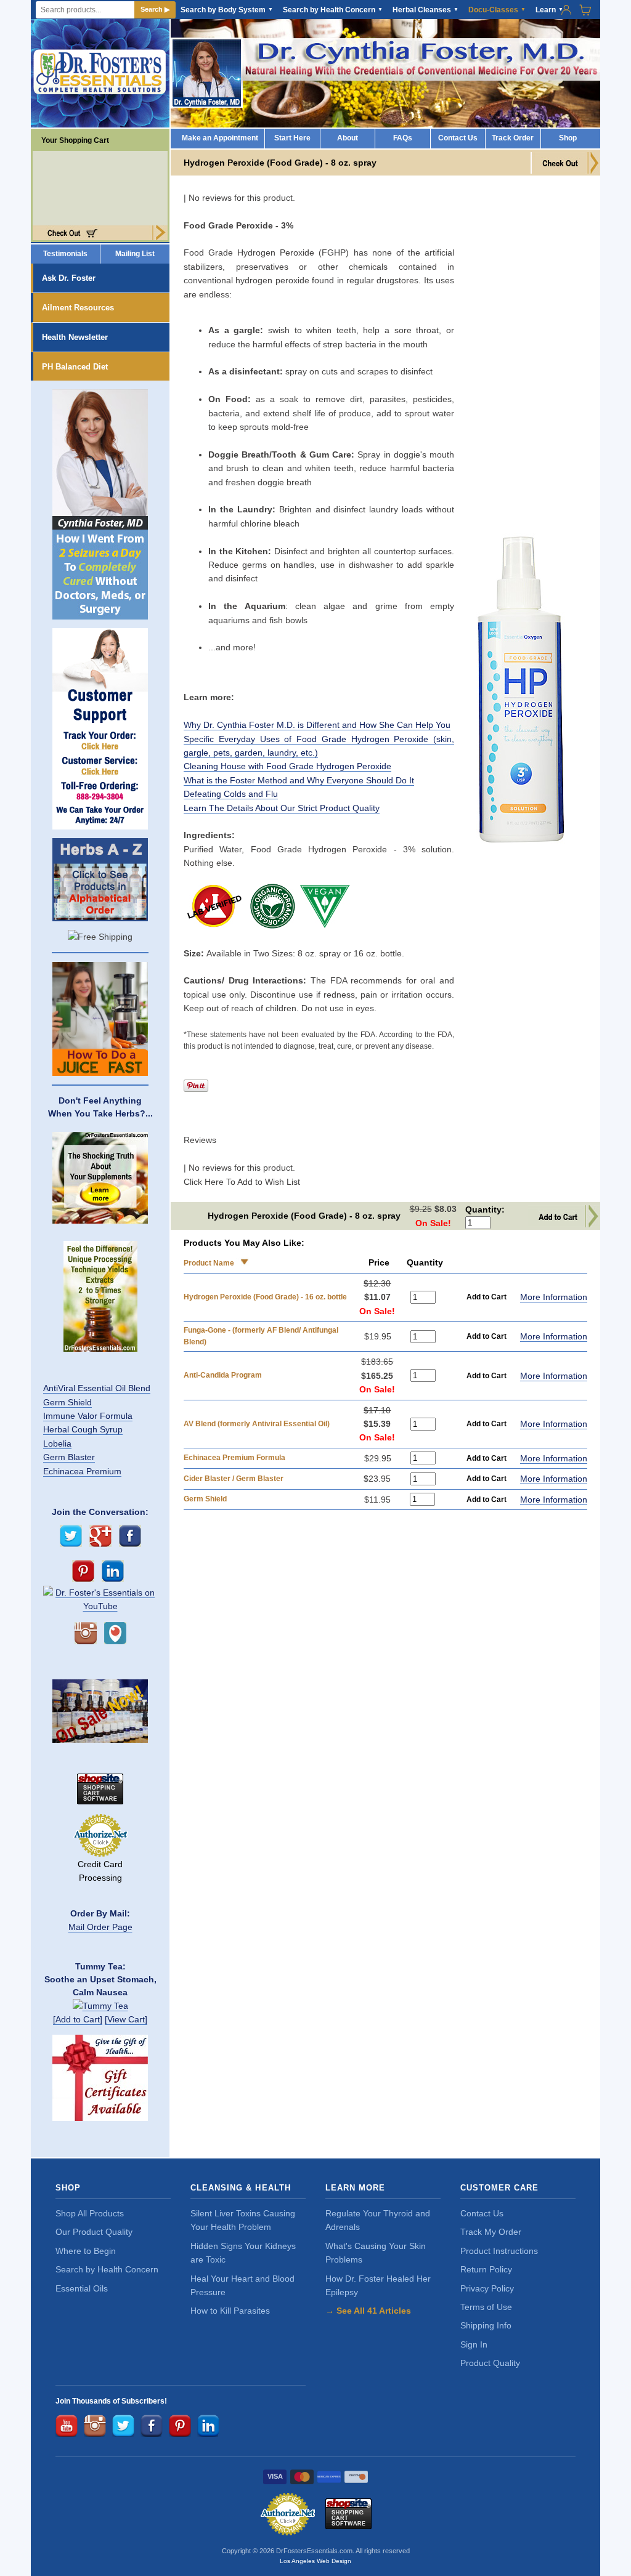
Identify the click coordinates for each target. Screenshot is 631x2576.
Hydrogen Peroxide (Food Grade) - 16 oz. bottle (265, 1297)
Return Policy (486, 2269)
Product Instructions (499, 2251)
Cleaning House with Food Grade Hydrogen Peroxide (287, 766)
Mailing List (135, 254)
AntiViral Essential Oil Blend (97, 1388)
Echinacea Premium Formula (234, 1458)
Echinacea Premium (82, 1471)
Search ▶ (155, 9)
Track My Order (491, 2232)
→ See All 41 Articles (368, 2311)
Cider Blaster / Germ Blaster (234, 1479)
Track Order (513, 138)
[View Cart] (126, 2019)
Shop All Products (90, 2213)
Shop (568, 138)
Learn (549, 10)
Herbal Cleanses (425, 10)
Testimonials (65, 254)
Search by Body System (227, 10)
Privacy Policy (487, 2288)
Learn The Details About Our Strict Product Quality (282, 808)
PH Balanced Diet (75, 367)
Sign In (474, 2344)
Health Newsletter (75, 337)
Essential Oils (82, 2288)
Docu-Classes (497, 10)
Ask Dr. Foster (69, 278)
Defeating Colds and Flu (231, 794)
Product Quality (490, 2363)
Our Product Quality (94, 2232)
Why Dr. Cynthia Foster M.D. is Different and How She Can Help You (317, 725)
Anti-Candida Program (223, 1375)
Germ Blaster (69, 1457)
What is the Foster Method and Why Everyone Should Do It (299, 780)
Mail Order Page (100, 1927)
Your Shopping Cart (71, 140)
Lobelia (57, 1443)
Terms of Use (486, 2307)
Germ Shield (67, 1402)
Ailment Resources (78, 308)
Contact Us (458, 138)
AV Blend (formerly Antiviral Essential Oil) (257, 1424)
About (348, 138)
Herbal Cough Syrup (83, 1429)
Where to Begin (86, 2251)
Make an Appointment (220, 138)
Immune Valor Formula (88, 1416)
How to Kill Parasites (230, 2311)
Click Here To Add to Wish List (242, 1182)
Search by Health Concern (333, 10)
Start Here (292, 138)
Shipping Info (486, 2325)
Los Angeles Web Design (315, 2561)
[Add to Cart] (78, 2019)
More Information (554, 1297)
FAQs (403, 138)
